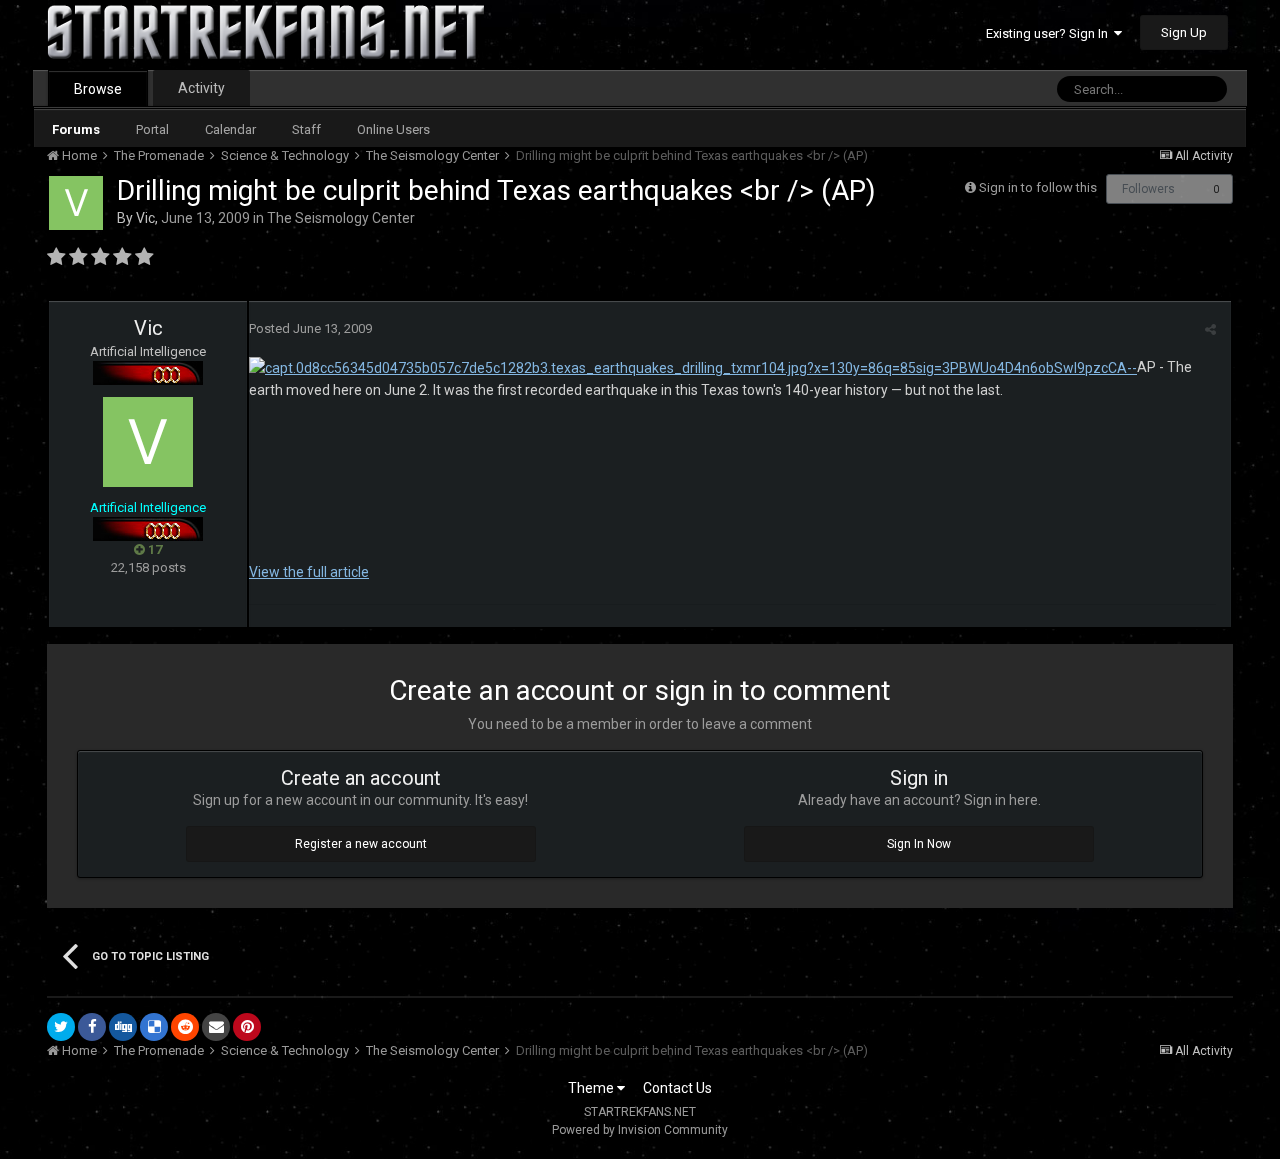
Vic (145, 218)
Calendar (230, 129)
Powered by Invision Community (640, 1130)
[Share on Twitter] (61, 1027)
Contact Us (677, 1088)
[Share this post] (1210, 329)
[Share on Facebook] (92, 1027)
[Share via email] (216, 1027)
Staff (306, 129)
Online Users (393, 129)
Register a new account (361, 844)
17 (153, 549)
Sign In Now (919, 844)
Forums (76, 129)
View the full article (309, 572)
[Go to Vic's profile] (76, 203)
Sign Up (1184, 32)
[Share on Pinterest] (247, 1027)
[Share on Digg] (123, 1027)
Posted (310, 328)
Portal (152, 129)
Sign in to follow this (1038, 187)
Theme (592, 1088)
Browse (98, 89)
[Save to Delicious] (154, 1027)
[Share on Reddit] (185, 1027)
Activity (201, 88)
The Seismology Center (341, 218)
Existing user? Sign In (1050, 33)
